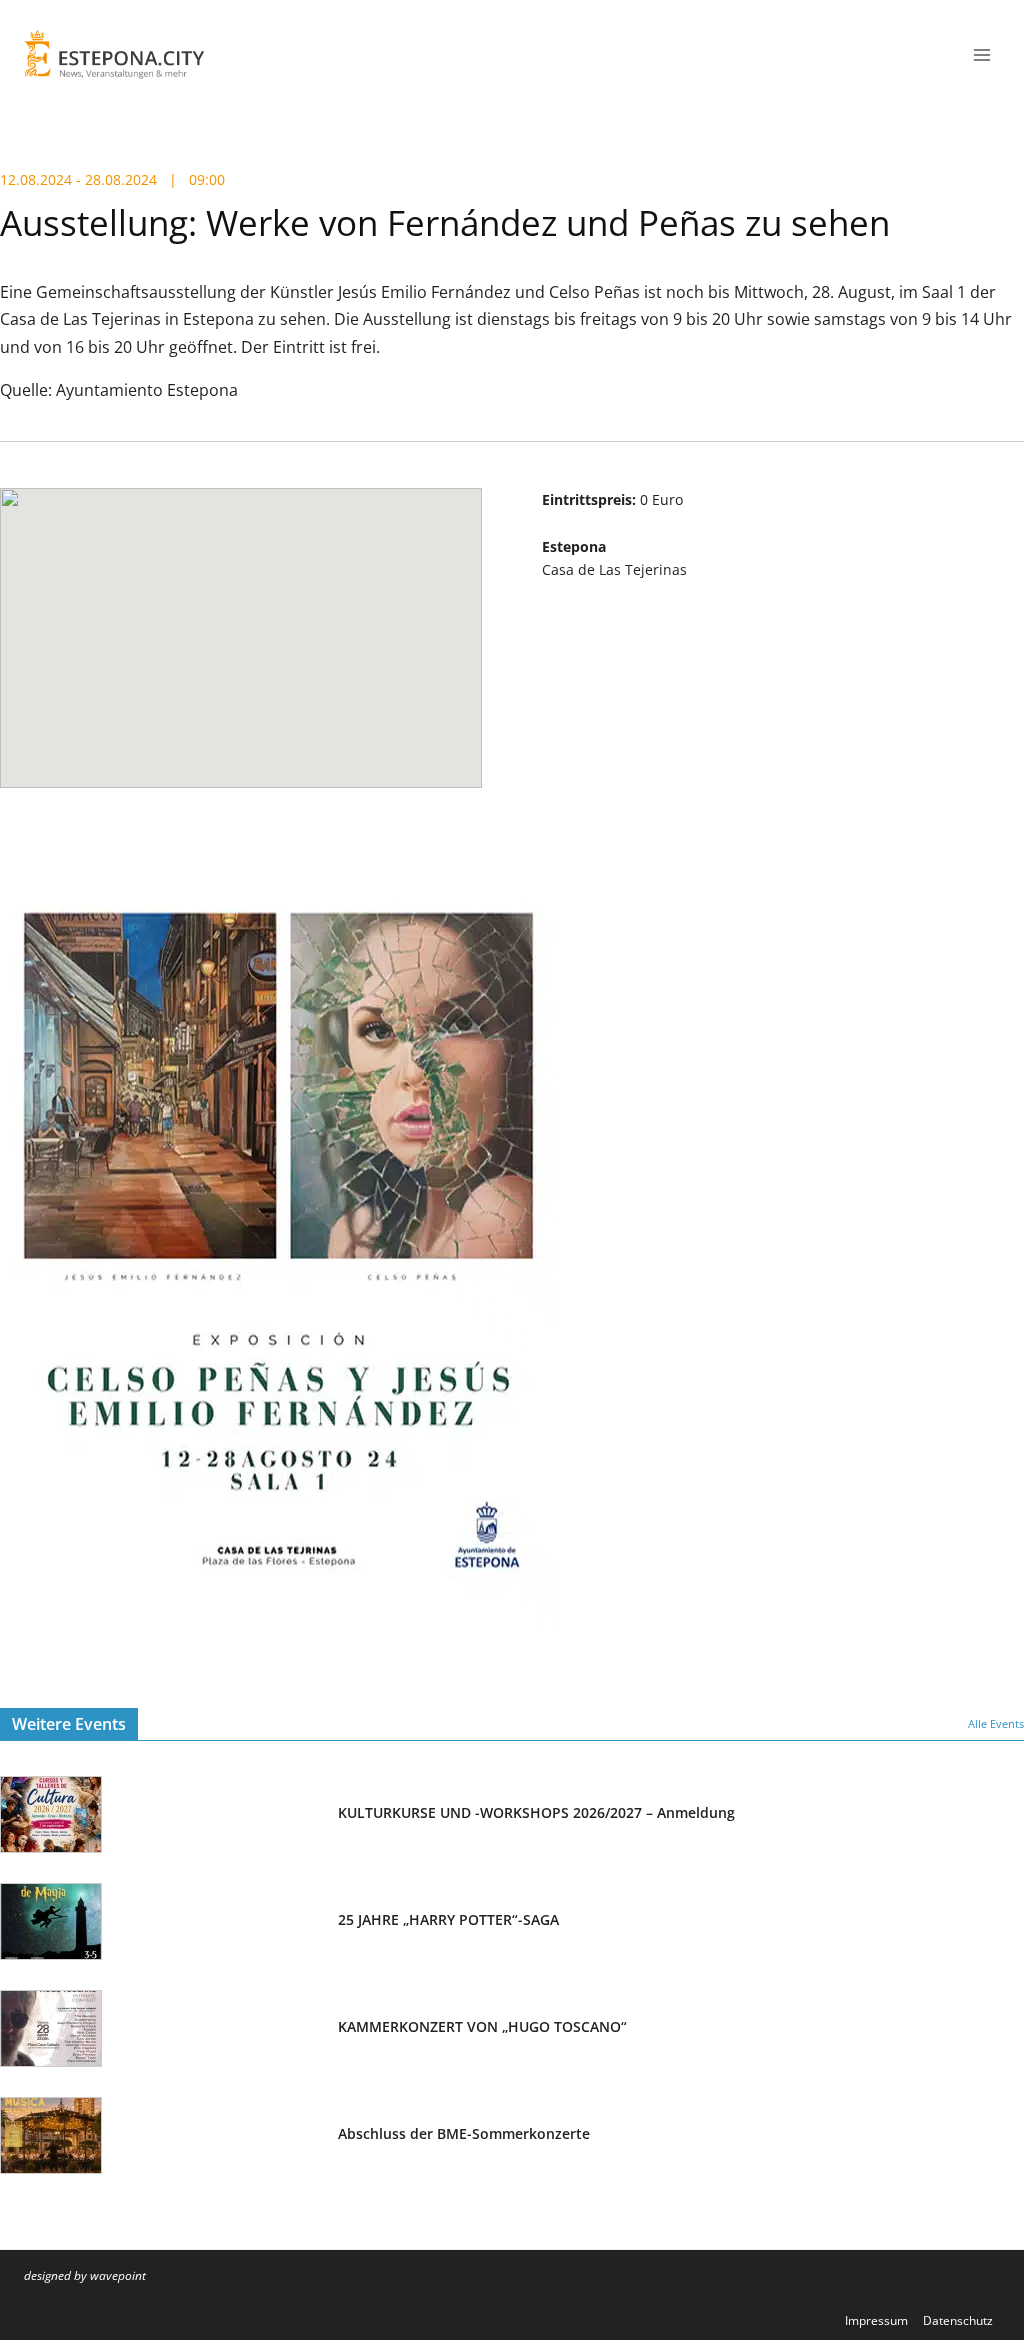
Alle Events (996, 1723)
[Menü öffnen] (981, 54)
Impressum (876, 2320)
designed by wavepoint (85, 2275)
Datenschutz (958, 2320)
